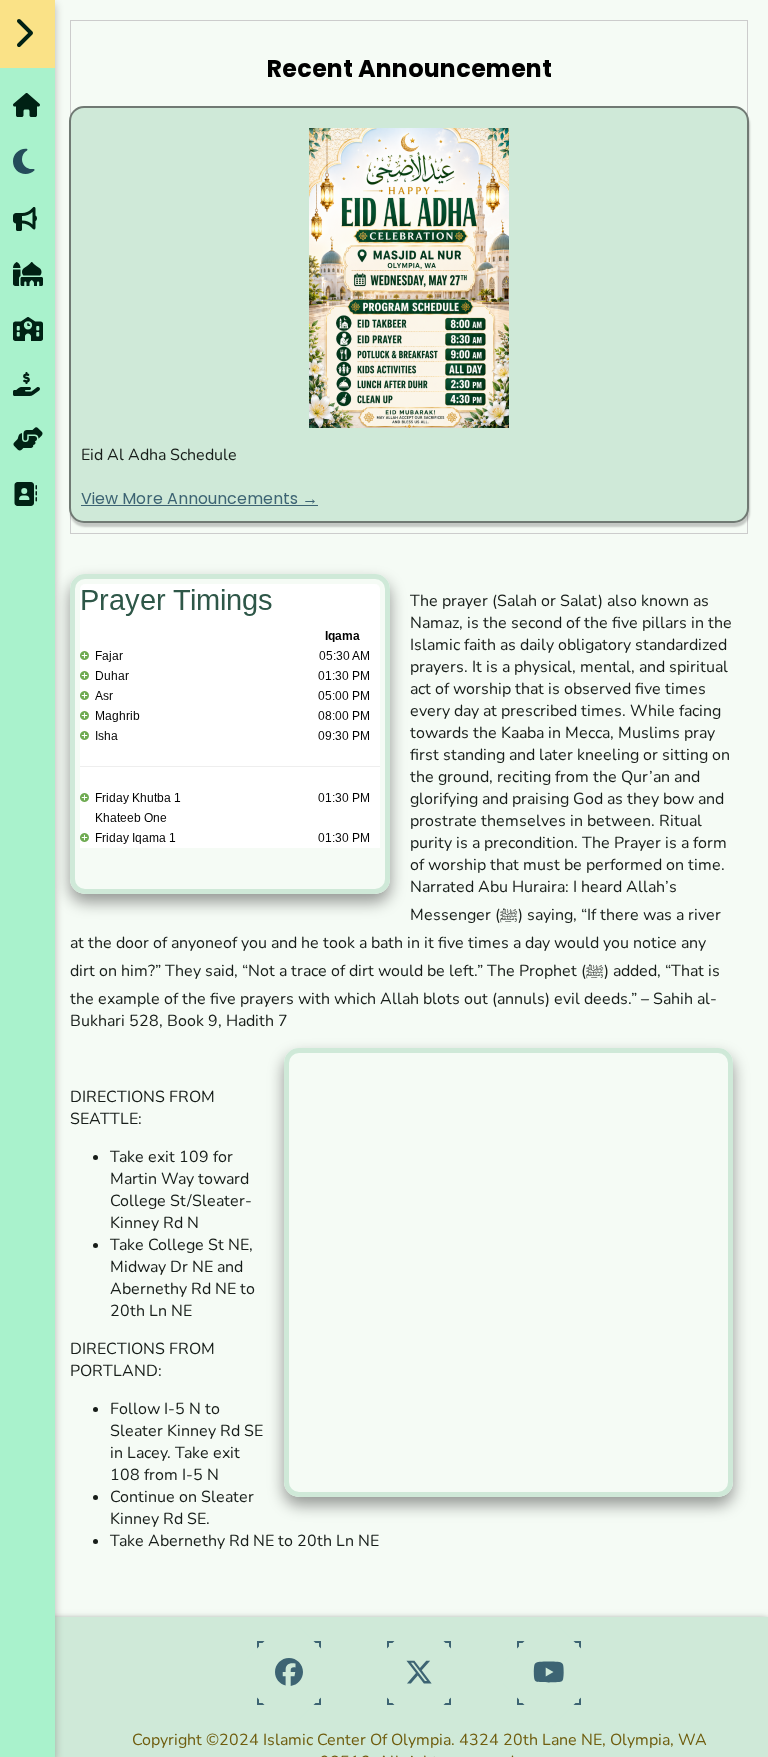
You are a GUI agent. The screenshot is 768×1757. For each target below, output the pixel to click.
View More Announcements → (199, 498)
